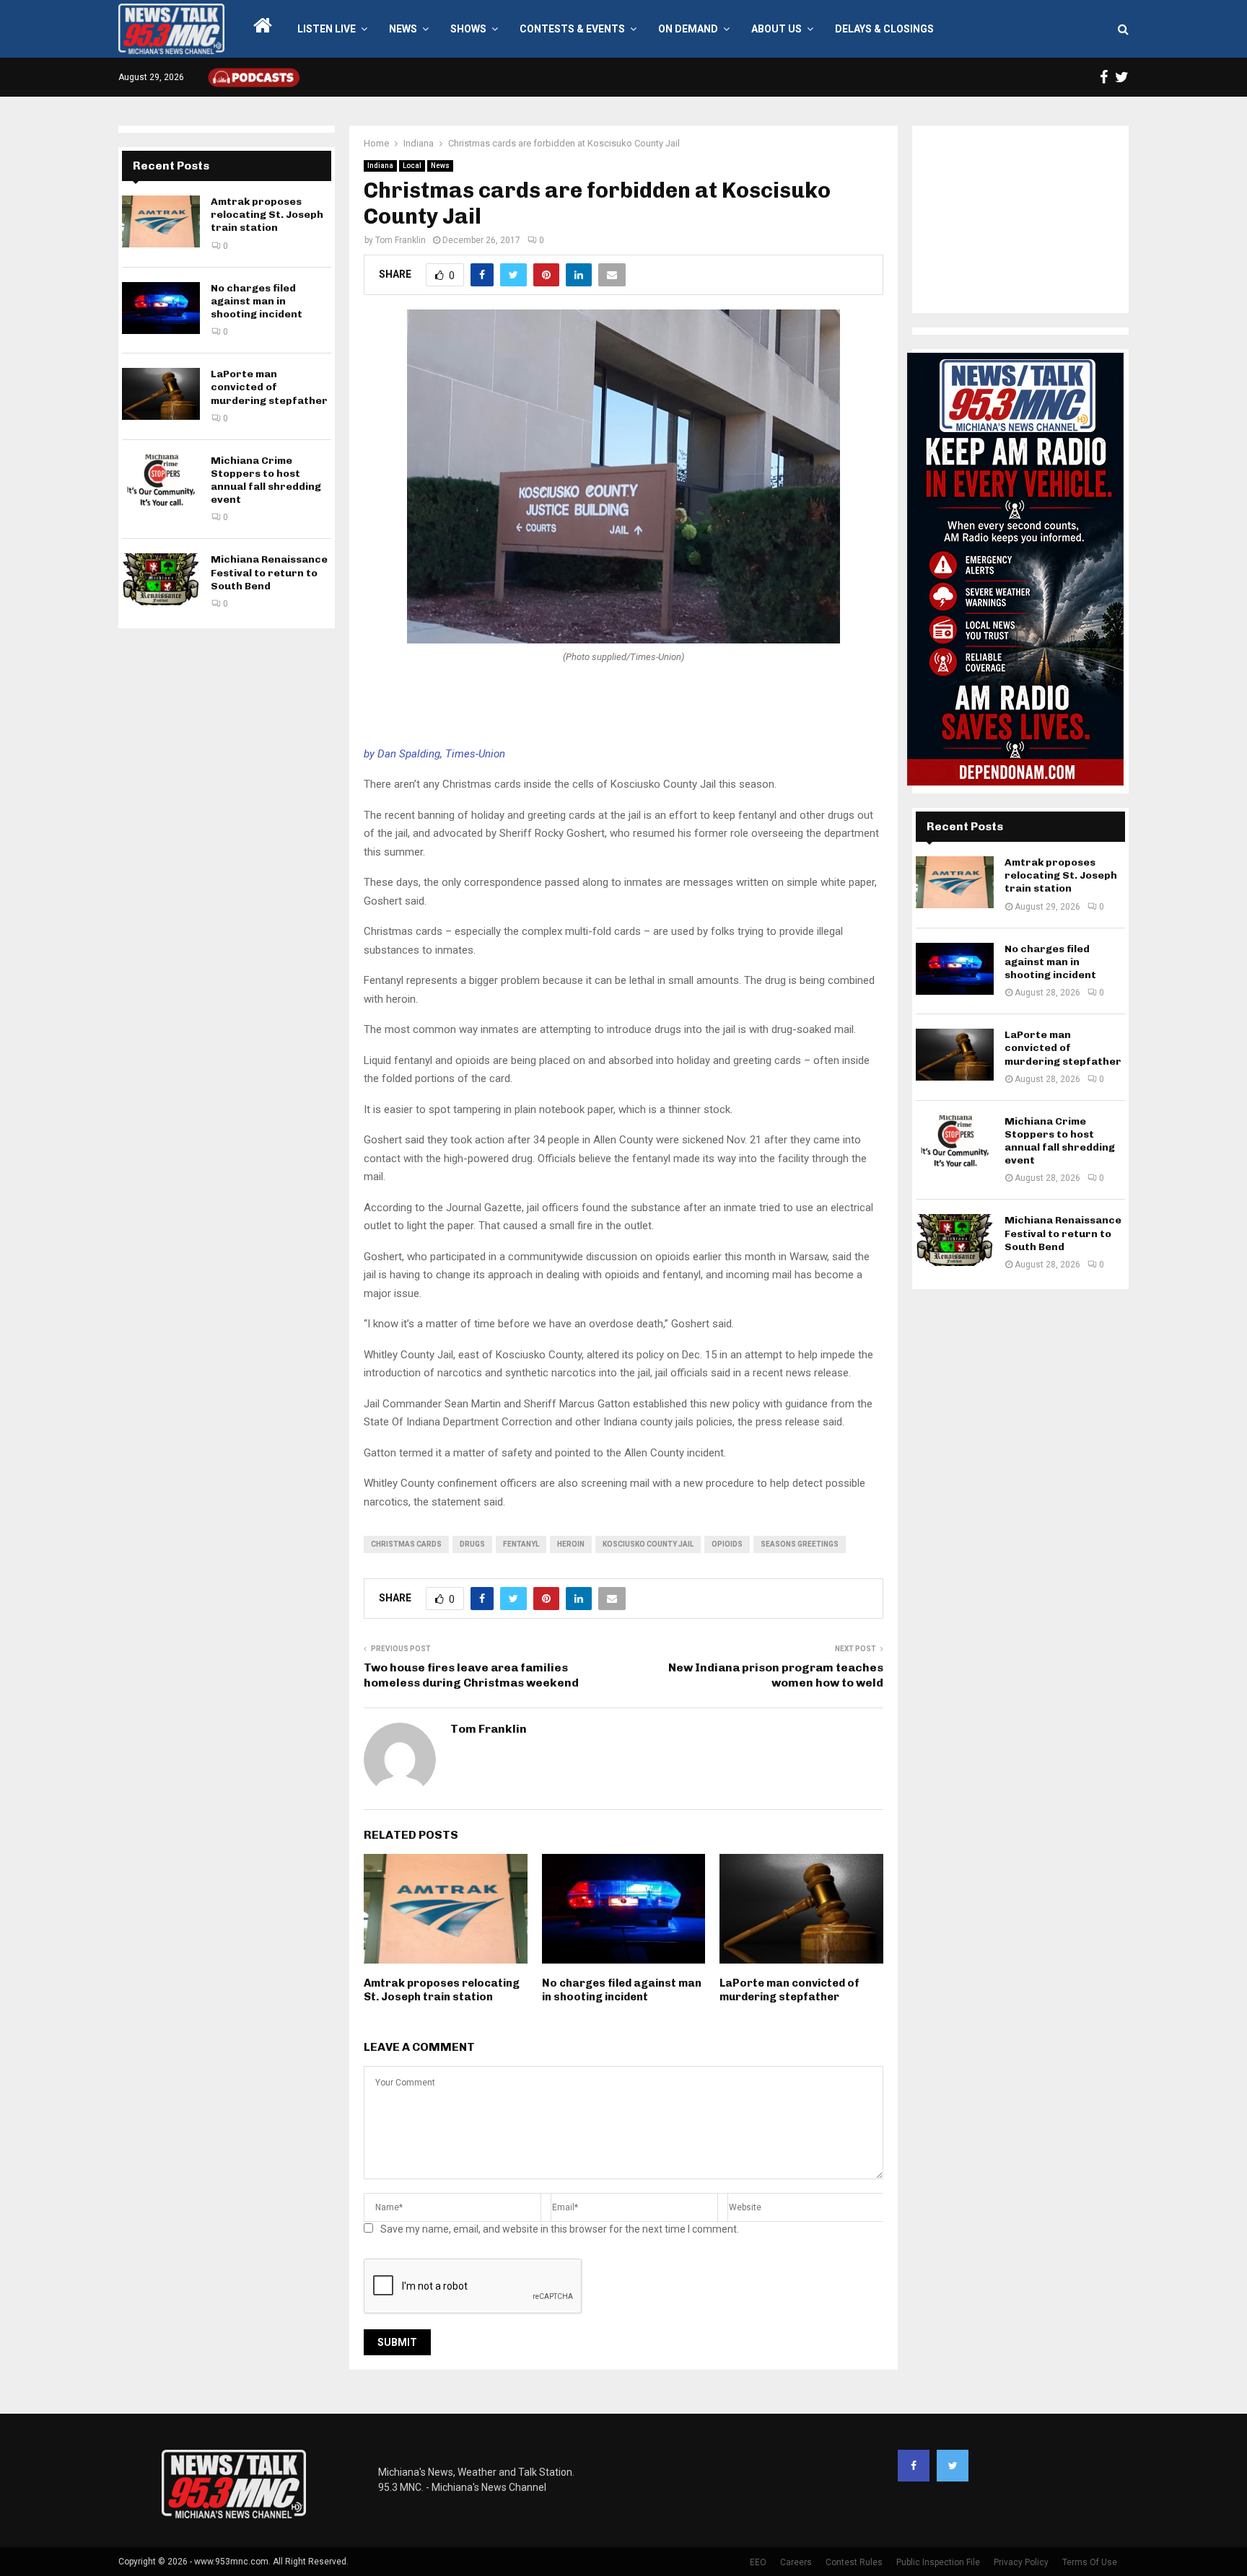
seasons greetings (800, 1544)
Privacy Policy (1021, 2562)
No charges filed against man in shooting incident (622, 1990)
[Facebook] (914, 2466)
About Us (776, 29)
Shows (468, 29)
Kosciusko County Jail (648, 1544)
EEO (758, 2562)
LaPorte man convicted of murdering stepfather (789, 1990)
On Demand (688, 29)
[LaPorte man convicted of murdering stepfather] (161, 394)
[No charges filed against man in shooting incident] (161, 308)
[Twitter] (953, 2466)
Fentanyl (521, 1544)
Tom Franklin (401, 240)
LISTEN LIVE (327, 29)
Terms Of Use (1090, 2562)
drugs (472, 1544)
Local (412, 166)
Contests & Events (572, 29)
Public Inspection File (938, 2562)
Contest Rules (854, 2562)
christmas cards (406, 1544)
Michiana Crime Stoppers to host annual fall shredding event (266, 480)
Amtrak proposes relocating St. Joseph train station (442, 1990)
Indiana (380, 166)
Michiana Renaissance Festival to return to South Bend (269, 572)
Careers (796, 2562)
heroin (571, 1544)
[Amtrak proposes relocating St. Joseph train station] (161, 221)
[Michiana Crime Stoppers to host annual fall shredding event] (161, 480)
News (403, 29)
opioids (727, 1544)
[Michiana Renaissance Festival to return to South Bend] (161, 579)
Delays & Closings (884, 29)
